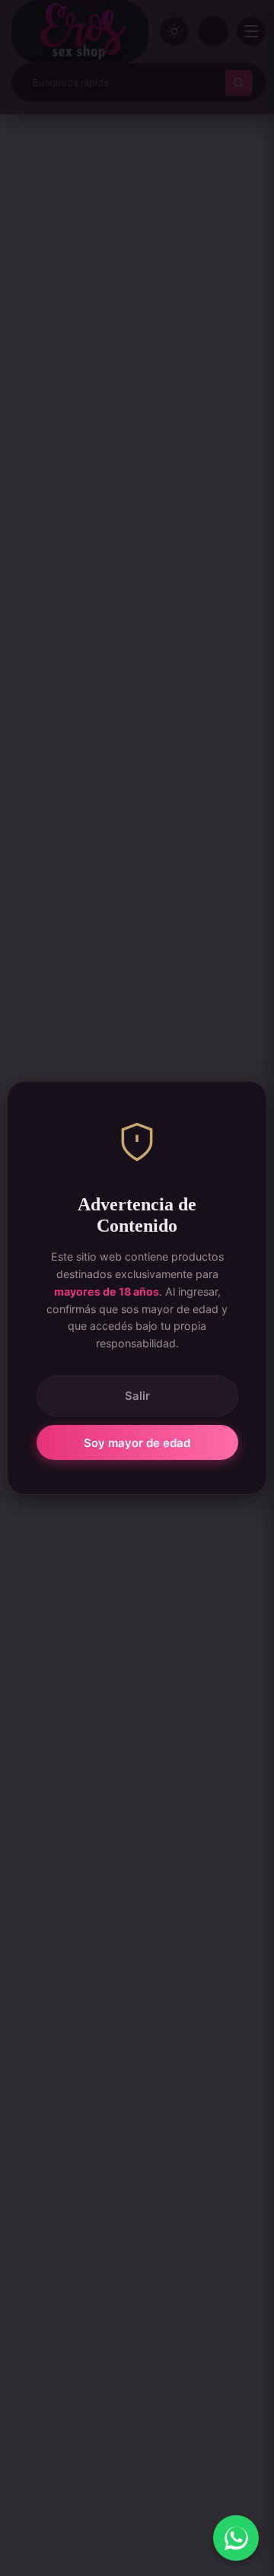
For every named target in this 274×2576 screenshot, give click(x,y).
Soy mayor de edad (137, 1443)
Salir (137, 1396)
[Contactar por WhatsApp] (236, 2538)
